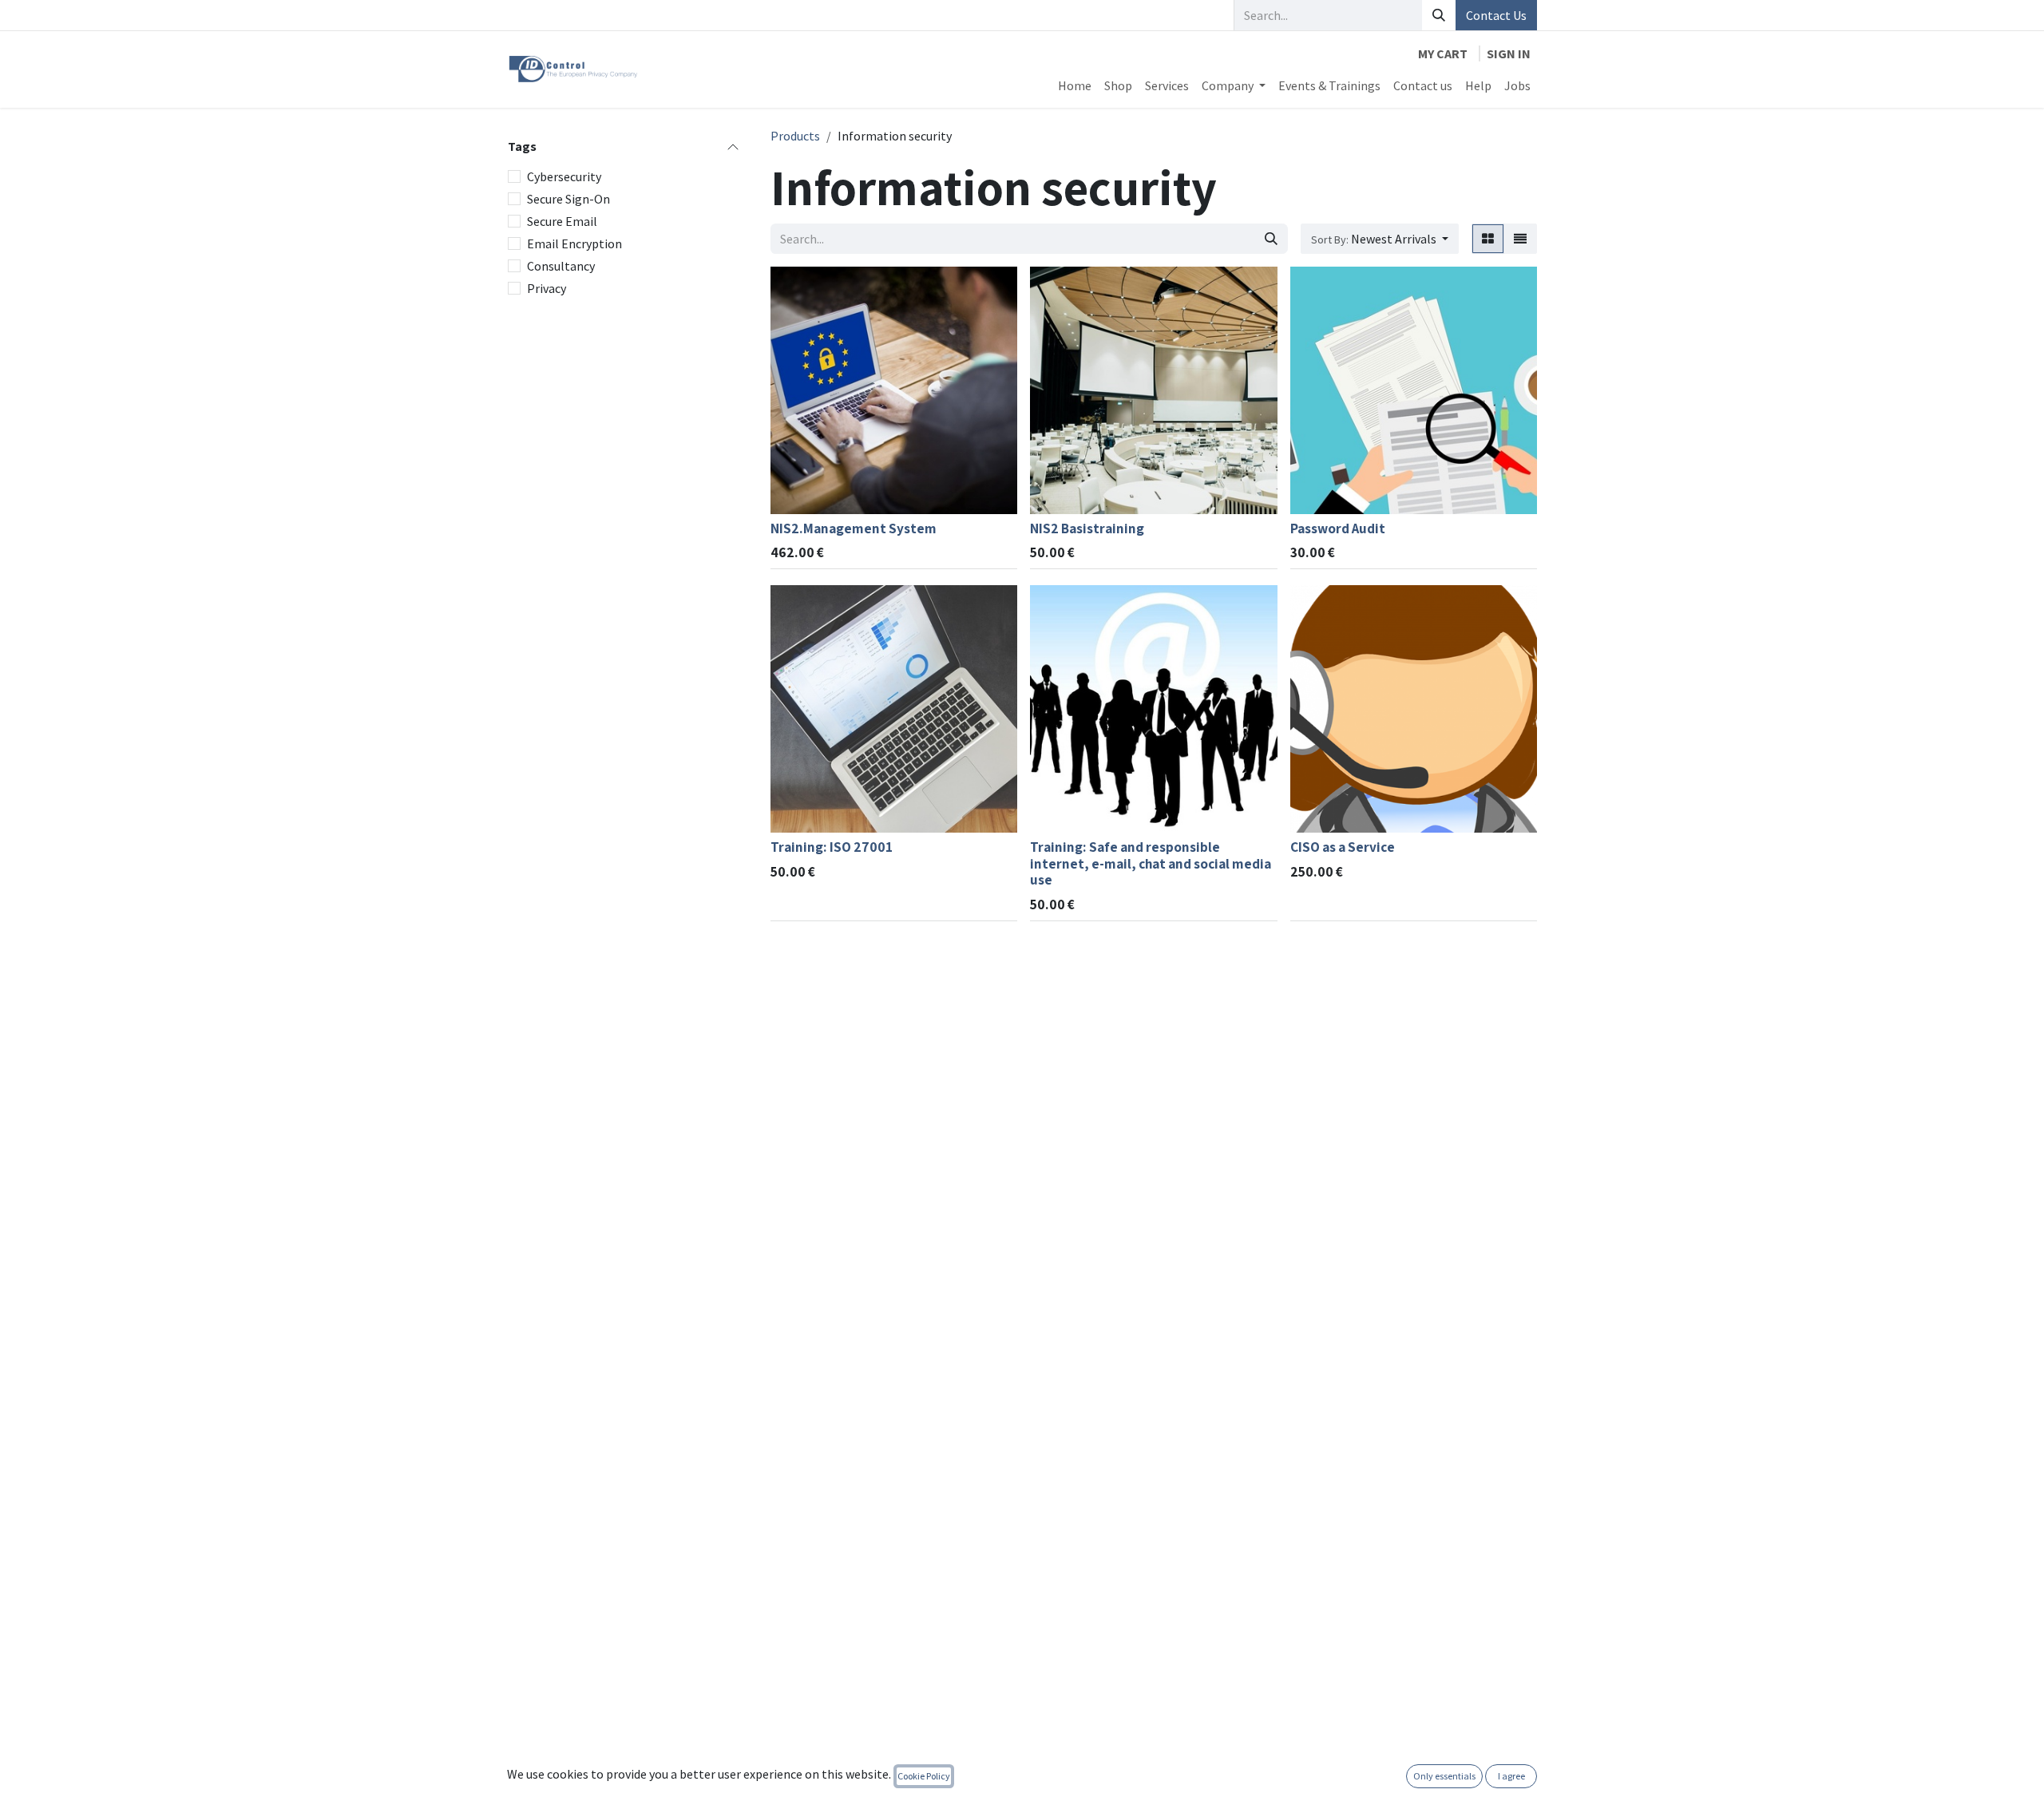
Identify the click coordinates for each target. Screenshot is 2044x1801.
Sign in (1509, 53)
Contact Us (1496, 15)
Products (795, 136)
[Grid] (1488, 239)
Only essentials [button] (1444, 1776)
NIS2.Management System (854, 528)
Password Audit (1338, 528)
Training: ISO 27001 (832, 847)
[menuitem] (1075, 85)
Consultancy (561, 266)
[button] (1380, 239)
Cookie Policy (924, 1776)
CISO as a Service (1343, 847)
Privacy (547, 288)
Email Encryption (574, 243)
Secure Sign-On (568, 199)
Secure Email (562, 221)
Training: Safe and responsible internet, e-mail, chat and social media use (1151, 863)
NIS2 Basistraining (1087, 528)
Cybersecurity (564, 176)
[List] (1520, 239)
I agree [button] (1511, 1776)
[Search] (1439, 15)
